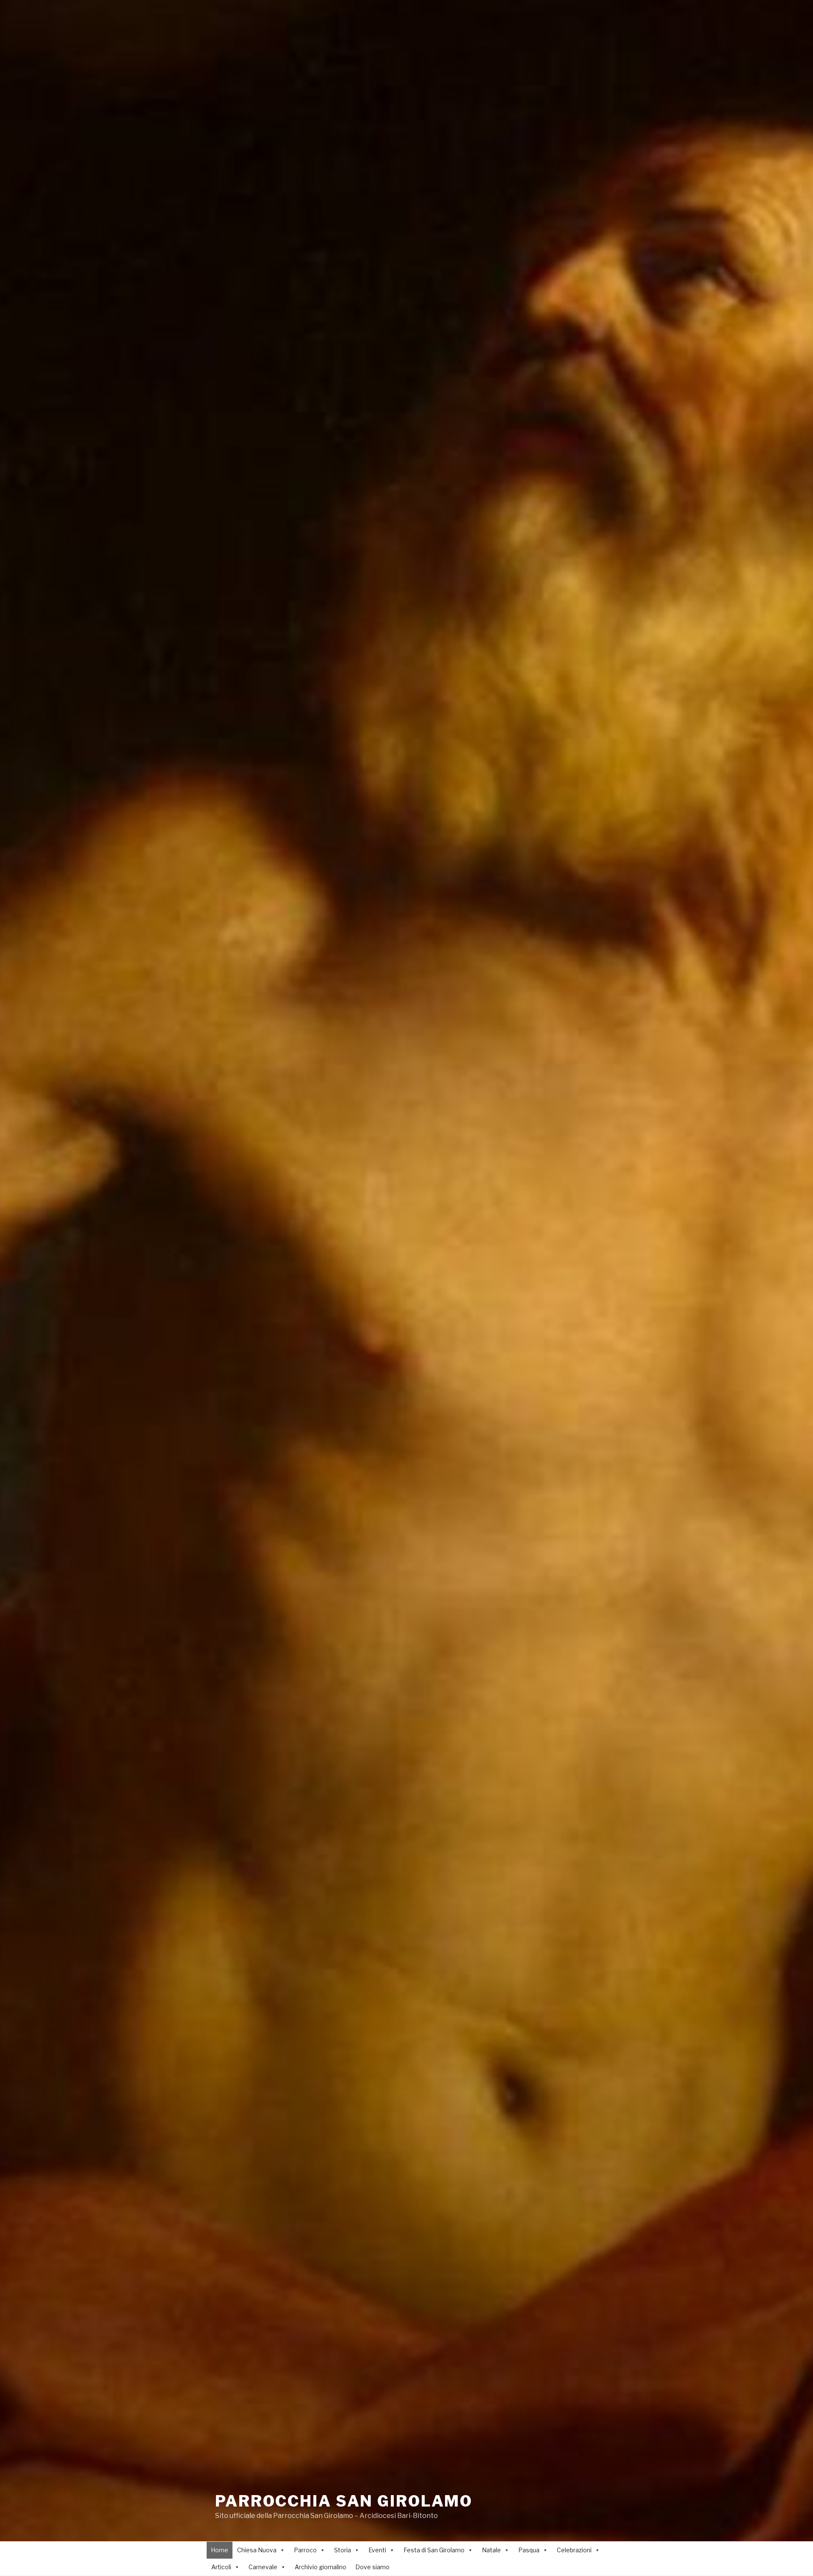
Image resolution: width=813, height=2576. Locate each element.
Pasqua (529, 2550)
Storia (343, 2550)
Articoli (221, 2567)
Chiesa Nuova (257, 2550)
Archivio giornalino (321, 2567)
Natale (491, 2550)
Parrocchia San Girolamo (344, 2501)
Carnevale (263, 2567)
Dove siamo (372, 2567)
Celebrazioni (574, 2550)
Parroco (305, 2550)
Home (220, 2550)
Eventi (377, 2550)
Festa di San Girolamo (434, 2550)
